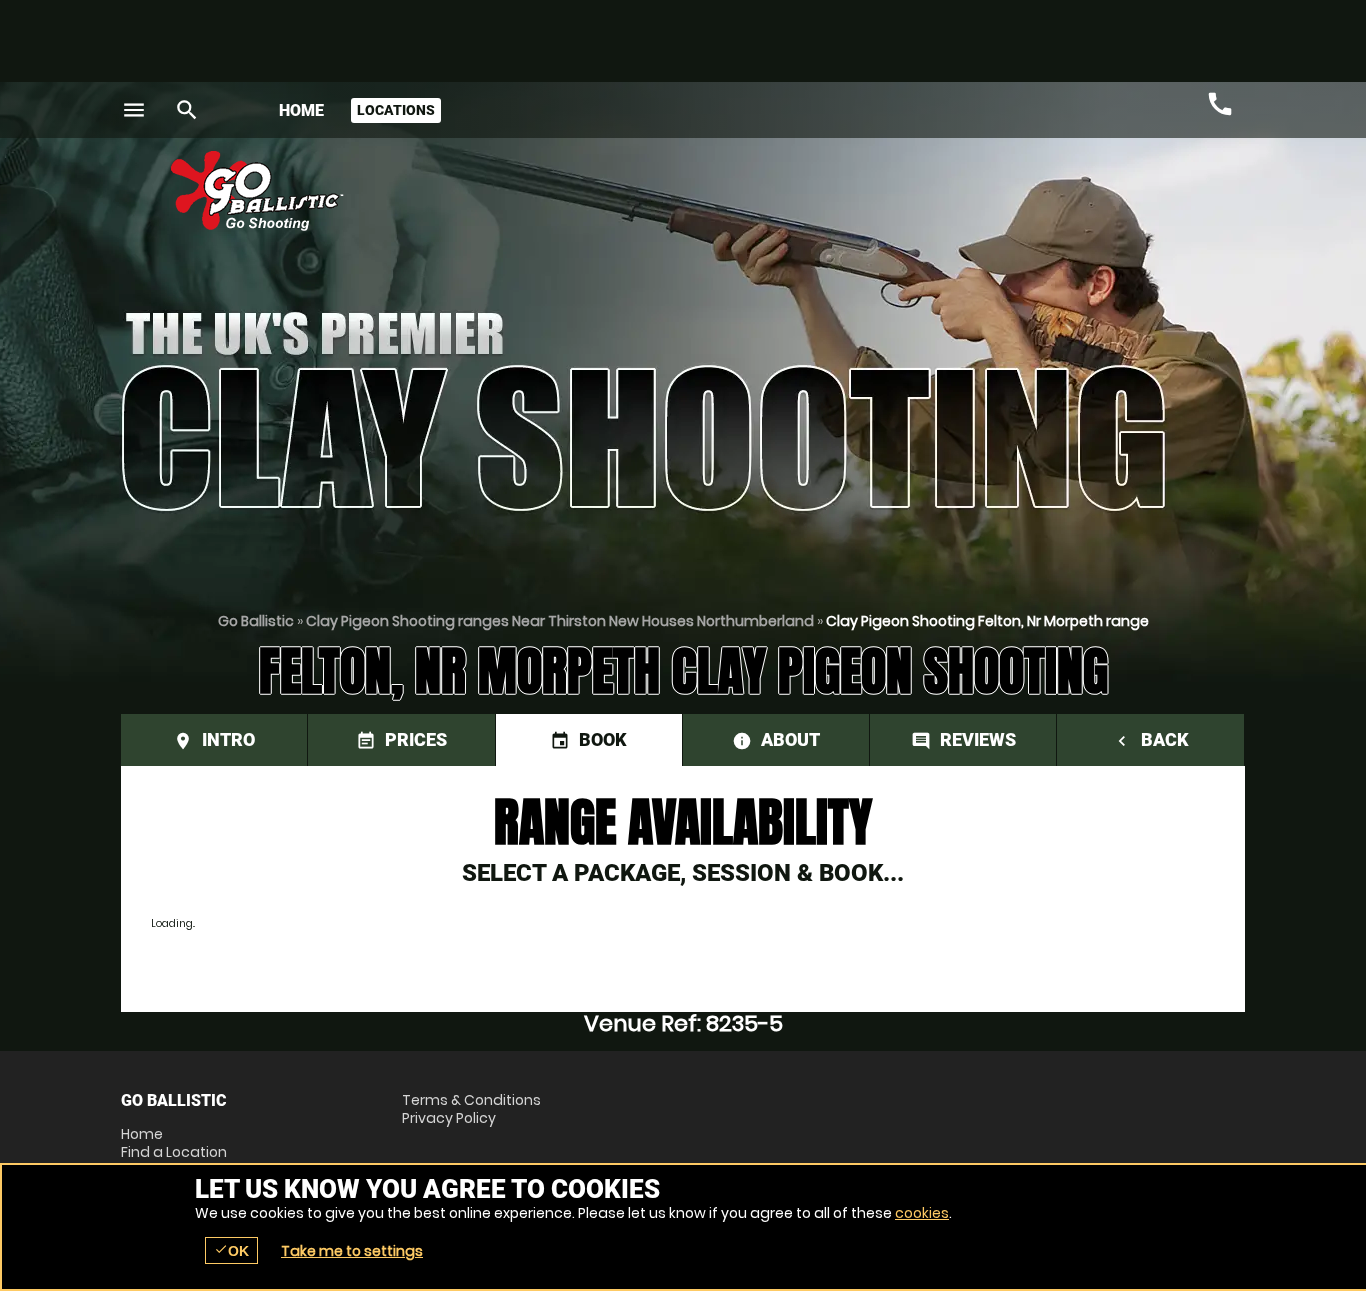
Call (1220, 104)
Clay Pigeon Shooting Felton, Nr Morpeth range (987, 621)
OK (231, 1250)
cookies (922, 1213)
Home (301, 110)
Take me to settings (352, 1251)
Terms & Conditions (471, 1100)
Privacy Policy (449, 1118)
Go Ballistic (256, 621)
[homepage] (536, 191)
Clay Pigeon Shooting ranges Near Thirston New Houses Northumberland (560, 621)
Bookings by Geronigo (895, 198)
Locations (396, 110)
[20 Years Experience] (1125, 198)
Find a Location (174, 1152)
